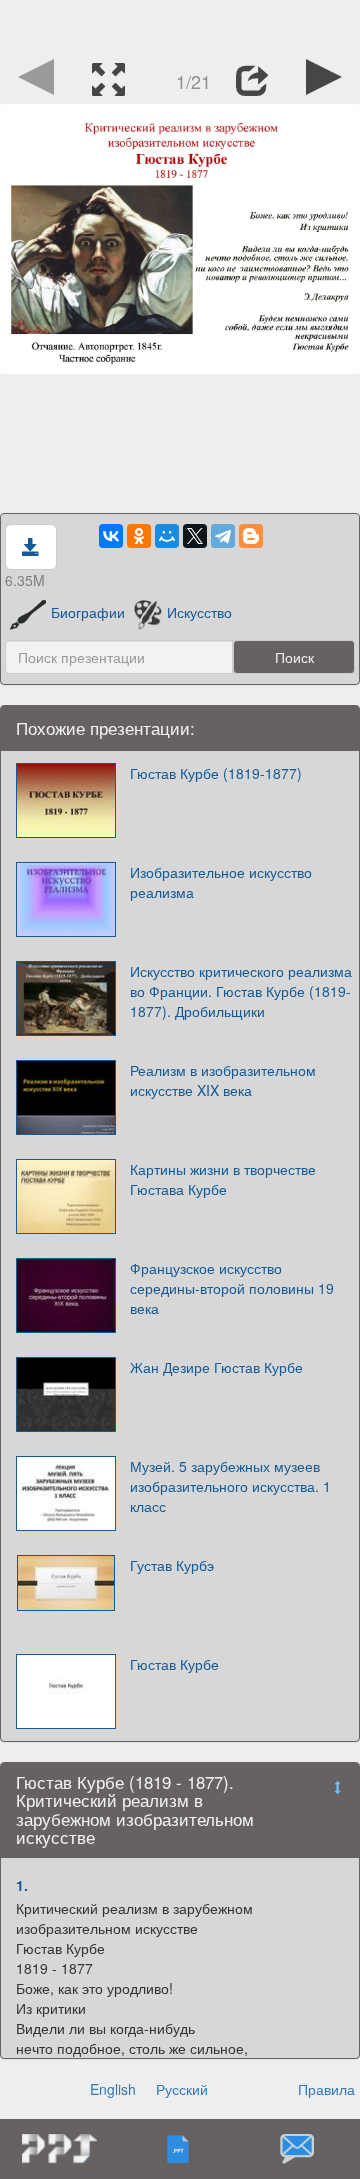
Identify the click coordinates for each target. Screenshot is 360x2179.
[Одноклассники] (139, 536)
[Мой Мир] (167, 536)
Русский (182, 2089)
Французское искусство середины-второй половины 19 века (232, 1288)
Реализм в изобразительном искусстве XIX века (223, 1080)
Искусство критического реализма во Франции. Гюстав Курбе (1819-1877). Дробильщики (241, 991)
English (113, 2089)
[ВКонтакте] (111, 536)
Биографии (88, 612)
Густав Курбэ (172, 1565)
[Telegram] (223, 536)
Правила (326, 2089)
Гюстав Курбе (174, 1664)
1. (22, 1885)
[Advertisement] (180, 25)
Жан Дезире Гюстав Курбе (216, 1367)
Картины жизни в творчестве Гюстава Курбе (223, 1179)
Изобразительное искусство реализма (221, 882)
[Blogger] (251, 536)
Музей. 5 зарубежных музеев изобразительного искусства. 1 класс (230, 1486)
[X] (195, 536)
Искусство (199, 612)
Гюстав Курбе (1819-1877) (216, 773)
